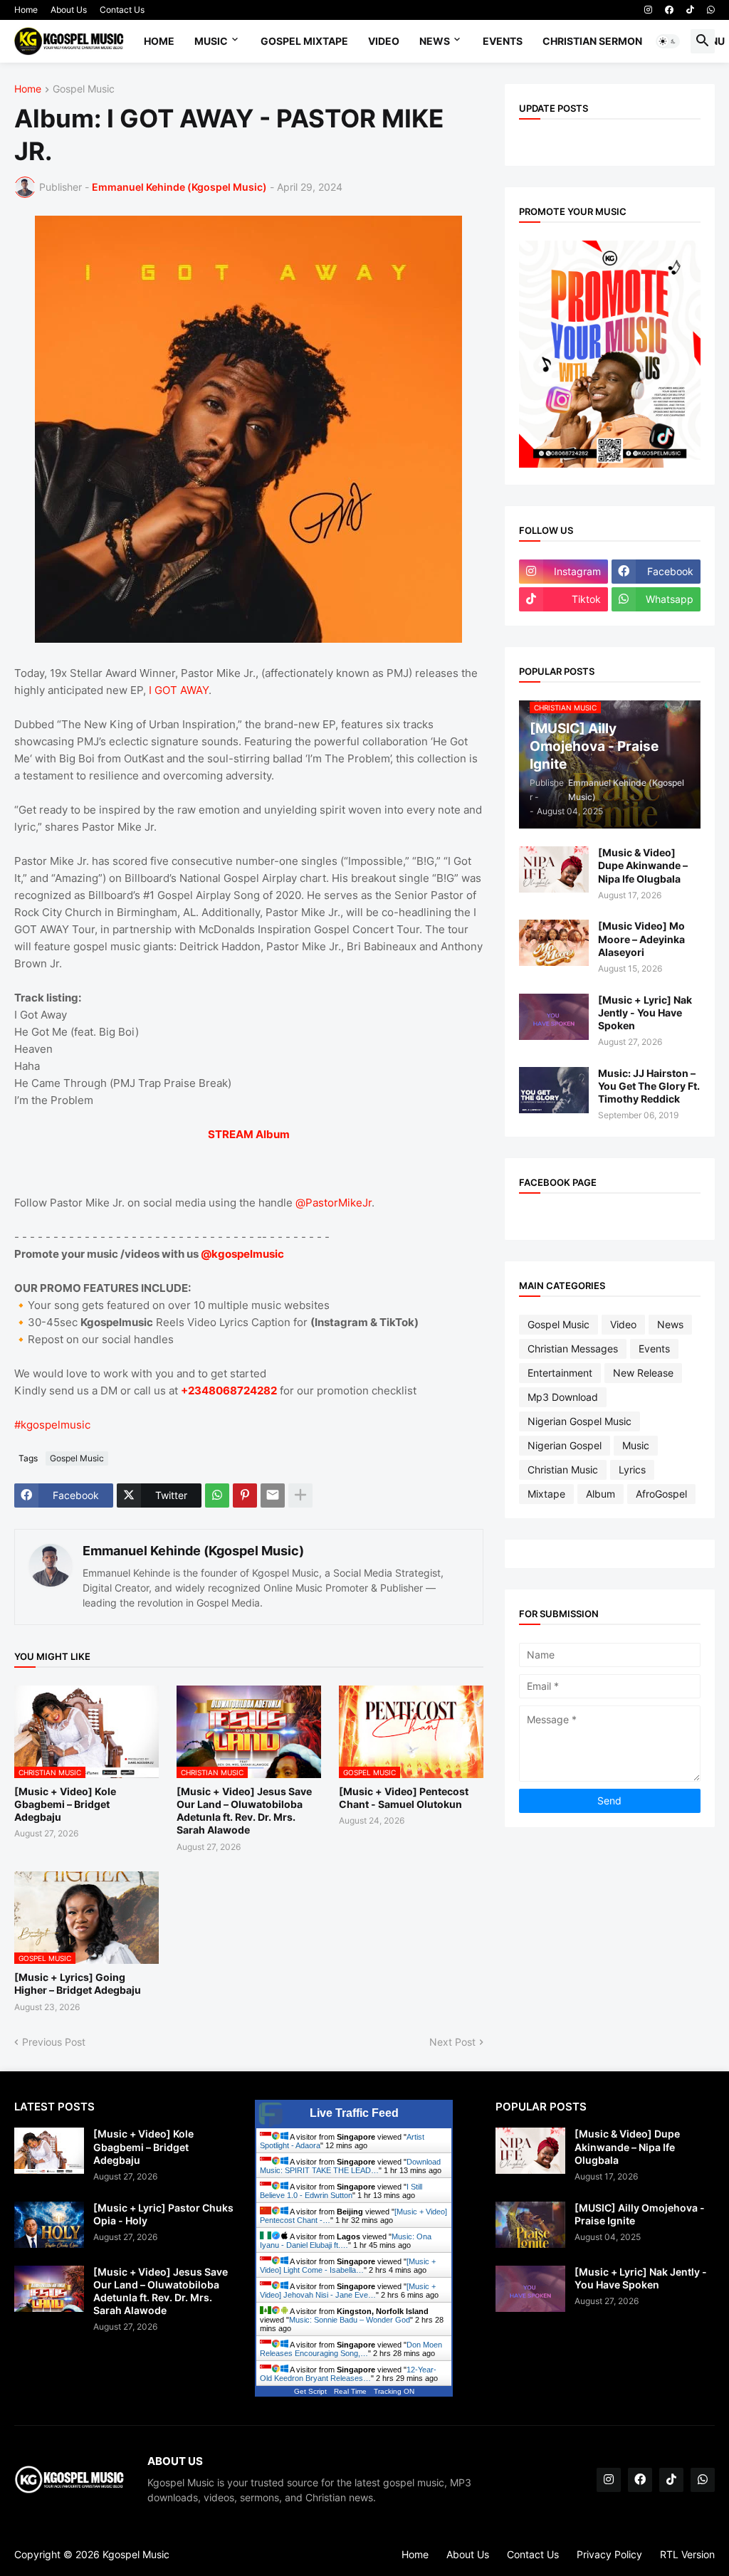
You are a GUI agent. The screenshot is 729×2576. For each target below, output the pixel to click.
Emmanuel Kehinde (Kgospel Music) (193, 1551)
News (435, 41)
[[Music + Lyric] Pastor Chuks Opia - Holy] (49, 2225)
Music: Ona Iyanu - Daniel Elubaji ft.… (346, 2241)
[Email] (273, 1495)
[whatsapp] (711, 10)
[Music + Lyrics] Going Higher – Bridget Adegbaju (78, 1983)
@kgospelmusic (242, 1254)
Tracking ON (394, 2391)
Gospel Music (84, 89)
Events (503, 41)
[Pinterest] (245, 1495)
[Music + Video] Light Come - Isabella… (348, 2266)
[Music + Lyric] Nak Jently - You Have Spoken (645, 1013)
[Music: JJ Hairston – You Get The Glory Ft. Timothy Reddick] (554, 1090)
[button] (668, 41)
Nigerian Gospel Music (579, 1421)
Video (384, 41)
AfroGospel (661, 1494)
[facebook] (669, 10)
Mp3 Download (563, 1397)
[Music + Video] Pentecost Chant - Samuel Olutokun (404, 1798)
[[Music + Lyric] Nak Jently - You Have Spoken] (554, 1017)
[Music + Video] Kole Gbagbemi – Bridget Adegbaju (65, 1804)
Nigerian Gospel (565, 1445)
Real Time (350, 2391)
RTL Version (687, 2554)
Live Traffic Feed (354, 2113)
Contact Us (122, 10)
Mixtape (546, 1494)
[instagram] (648, 10)
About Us (69, 10)
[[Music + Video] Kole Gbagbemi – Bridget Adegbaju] (49, 2151)
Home (26, 10)
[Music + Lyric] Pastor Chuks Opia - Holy (163, 2214)
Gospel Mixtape (304, 41)
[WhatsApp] (217, 1495)
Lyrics (632, 1470)
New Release (643, 1373)
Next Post (452, 2042)
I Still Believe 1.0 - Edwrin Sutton (341, 2191)
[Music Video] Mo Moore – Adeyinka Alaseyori (641, 939)
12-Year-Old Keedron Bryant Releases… (348, 2374)
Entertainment (560, 1373)
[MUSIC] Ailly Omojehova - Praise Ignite (640, 2214)
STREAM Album (249, 1134)
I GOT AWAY (179, 690)
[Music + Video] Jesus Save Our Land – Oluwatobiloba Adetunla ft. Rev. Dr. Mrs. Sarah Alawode (244, 1811)
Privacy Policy (609, 2554)
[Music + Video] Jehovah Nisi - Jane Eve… (348, 2291)
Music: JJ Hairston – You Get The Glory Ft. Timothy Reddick (649, 1086)
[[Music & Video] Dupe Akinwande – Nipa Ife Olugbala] (554, 869)
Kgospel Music (136, 2554)
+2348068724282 (229, 1390)
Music (211, 41)
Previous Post (54, 2042)
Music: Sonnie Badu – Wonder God (350, 2320)
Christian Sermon (592, 41)
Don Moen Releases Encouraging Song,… (351, 2349)
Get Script (310, 2391)
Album (600, 1494)
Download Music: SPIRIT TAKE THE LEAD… (350, 2166)
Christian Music (563, 1470)
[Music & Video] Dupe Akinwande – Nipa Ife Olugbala (643, 865)
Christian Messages (573, 1349)
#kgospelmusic (52, 1425)
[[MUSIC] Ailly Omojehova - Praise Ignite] (530, 2225)
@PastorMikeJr (334, 1203)
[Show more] (300, 1495)
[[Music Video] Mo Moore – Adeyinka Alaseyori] (554, 943)
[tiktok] (690, 10)
